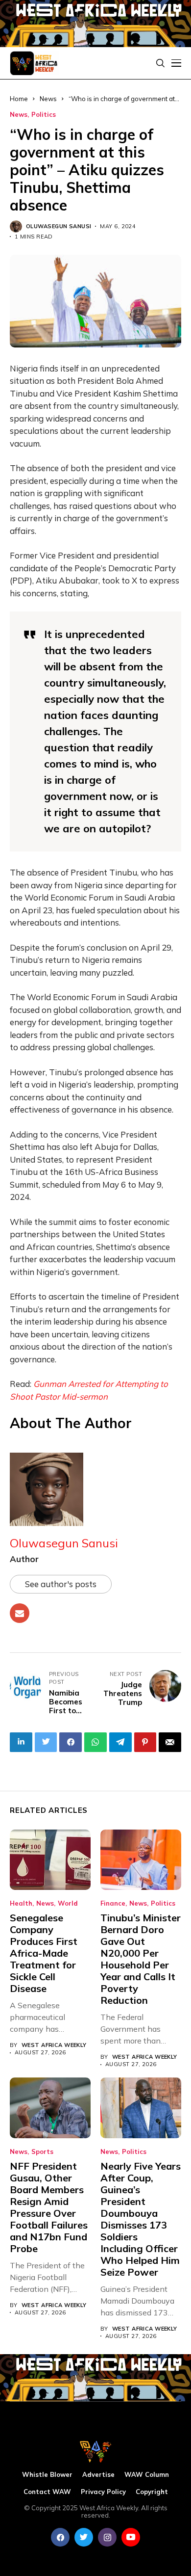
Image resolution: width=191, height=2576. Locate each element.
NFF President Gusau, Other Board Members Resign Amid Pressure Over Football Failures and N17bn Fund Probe (49, 2207)
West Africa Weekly (54, 2045)
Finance (113, 1903)
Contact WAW (47, 2492)
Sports (42, 2152)
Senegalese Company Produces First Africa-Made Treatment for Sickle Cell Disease (44, 1953)
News (19, 115)
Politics (44, 115)
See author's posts (61, 1584)
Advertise (98, 2475)
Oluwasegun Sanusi (59, 226)
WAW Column (147, 2475)
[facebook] (60, 2537)
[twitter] (84, 2537)
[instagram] (107, 2537)
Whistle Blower (47, 2475)
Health (21, 1903)
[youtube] (131, 2537)
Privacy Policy (103, 2492)
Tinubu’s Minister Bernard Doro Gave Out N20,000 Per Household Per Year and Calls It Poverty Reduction (141, 1959)
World (68, 1903)
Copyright (152, 2492)
